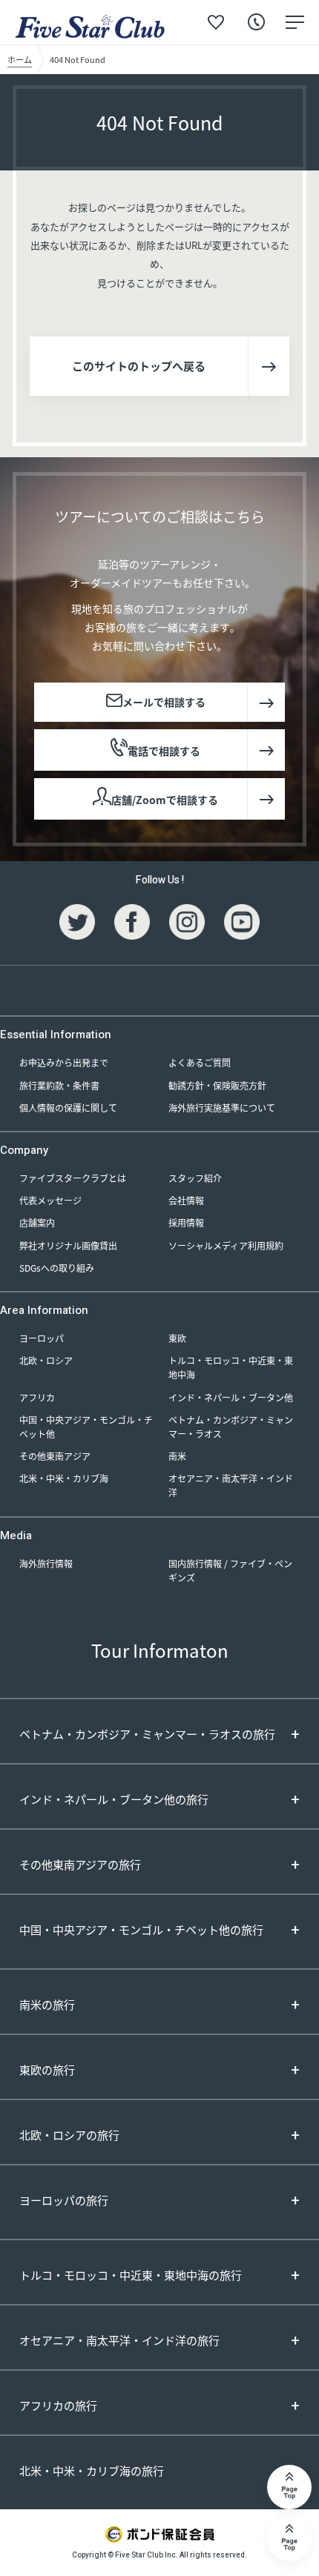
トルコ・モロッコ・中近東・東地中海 (231, 1367)
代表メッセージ (50, 1200)
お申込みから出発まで (64, 1062)
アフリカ (37, 1397)
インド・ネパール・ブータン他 (231, 1397)
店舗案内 (37, 1222)
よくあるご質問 (200, 1062)
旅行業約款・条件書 (59, 1085)
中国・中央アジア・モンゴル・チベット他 (86, 1427)
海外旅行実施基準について (222, 1108)
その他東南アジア (55, 1456)
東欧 (177, 1338)
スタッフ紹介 (195, 1178)
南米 (177, 1456)
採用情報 (186, 1222)
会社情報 (186, 1200)
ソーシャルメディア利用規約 (226, 1245)
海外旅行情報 (46, 1563)
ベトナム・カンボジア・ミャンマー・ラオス (231, 1427)
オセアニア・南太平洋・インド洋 (231, 1485)
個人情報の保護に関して (68, 1108)
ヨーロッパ (42, 1338)
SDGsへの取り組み (57, 1268)
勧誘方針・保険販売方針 (217, 1085)
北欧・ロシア (46, 1360)
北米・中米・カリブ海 (64, 1478)
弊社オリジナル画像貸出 (68, 1245)
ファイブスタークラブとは (73, 1178)
